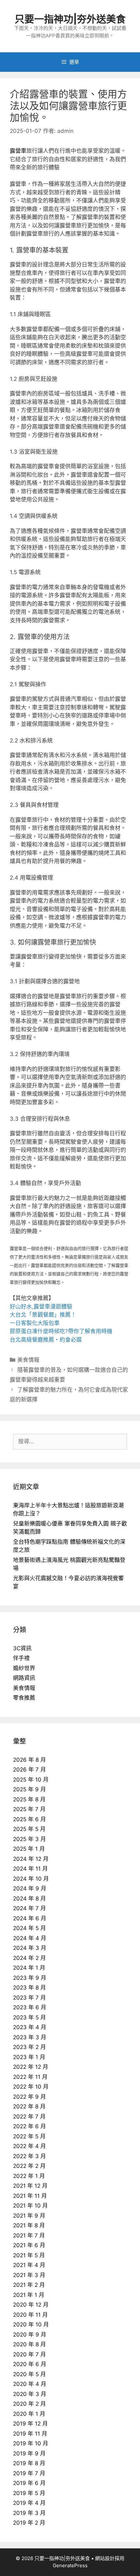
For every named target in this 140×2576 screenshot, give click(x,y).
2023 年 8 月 (29, 1988)
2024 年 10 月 (31, 1879)
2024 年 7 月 (29, 1908)
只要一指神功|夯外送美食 (70, 19)
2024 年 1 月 (29, 1968)
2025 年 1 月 (29, 1849)
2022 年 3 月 (29, 2156)
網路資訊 (24, 1678)
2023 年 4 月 (30, 2027)
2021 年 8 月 (29, 2225)
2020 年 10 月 (31, 2325)
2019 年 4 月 (29, 2503)
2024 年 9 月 (30, 1888)
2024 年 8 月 (29, 1899)
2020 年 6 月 (30, 2364)
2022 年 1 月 (29, 2176)
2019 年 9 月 (29, 2454)
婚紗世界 (24, 1668)
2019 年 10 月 (31, 2443)
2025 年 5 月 (29, 1829)
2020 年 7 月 (29, 2354)
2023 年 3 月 (30, 2037)
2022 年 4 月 (29, 2146)
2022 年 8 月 (29, 2106)
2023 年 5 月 (29, 2017)
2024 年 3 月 (30, 1948)
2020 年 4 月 (30, 2384)
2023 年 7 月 (29, 1998)
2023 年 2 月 (29, 2047)
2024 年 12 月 (31, 1859)
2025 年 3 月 (29, 1839)
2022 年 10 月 (31, 2087)
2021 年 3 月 (29, 2275)
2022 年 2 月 (29, 2166)
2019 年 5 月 (29, 2493)
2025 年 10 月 (31, 1780)
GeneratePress (70, 2565)
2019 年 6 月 (29, 2483)
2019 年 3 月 (29, 2513)
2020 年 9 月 (30, 2335)
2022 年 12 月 (31, 2067)
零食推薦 (24, 1698)
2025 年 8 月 (29, 1799)
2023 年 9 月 (30, 1978)
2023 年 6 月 (30, 2007)
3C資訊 (22, 1648)
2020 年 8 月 (29, 2344)
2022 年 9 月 (29, 2097)
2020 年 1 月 (29, 2414)
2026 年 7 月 (29, 1770)
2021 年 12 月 (30, 2186)
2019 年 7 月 (29, 2473)
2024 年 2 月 (29, 1958)
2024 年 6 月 (30, 1918)
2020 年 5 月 (29, 2374)
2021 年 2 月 (29, 2285)
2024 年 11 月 (30, 1869)
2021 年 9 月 (29, 2216)
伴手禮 (21, 1658)
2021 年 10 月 (30, 2206)
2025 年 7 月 (29, 1809)
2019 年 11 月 (30, 2434)
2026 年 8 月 (29, 1760)
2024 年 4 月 (30, 1938)
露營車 (18, 151)
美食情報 (28, 1360)
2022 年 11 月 (30, 2077)
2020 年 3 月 (30, 2394)
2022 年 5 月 (29, 2136)
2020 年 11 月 (30, 2315)
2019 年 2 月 (29, 2523)
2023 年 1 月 (29, 2057)
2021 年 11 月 (30, 2196)
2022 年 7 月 (29, 2117)
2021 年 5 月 (29, 2255)
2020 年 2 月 (29, 2404)
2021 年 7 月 (29, 2235)
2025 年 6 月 (29, 1819)
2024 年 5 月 (29, 1928)
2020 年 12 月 (31, 2305)
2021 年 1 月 (29, 2295)
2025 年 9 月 (29, 1789)
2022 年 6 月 (29, 2126)
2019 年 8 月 (29, 2463)
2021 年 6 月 (29, 2245)
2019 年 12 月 (30, 2424)
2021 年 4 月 (29, 2265)
